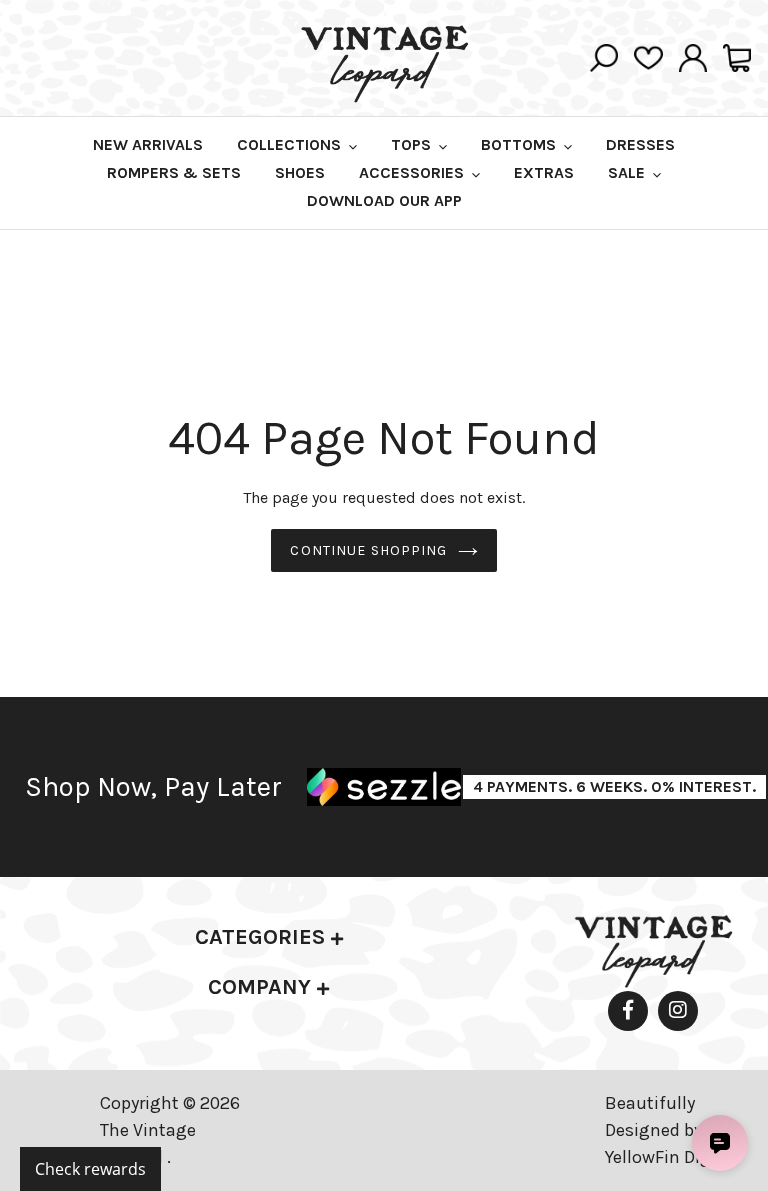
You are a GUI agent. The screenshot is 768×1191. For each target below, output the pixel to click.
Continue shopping (368, 550)
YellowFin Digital (671, 1157)
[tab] (269, 937)
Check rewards (90, 1169)
